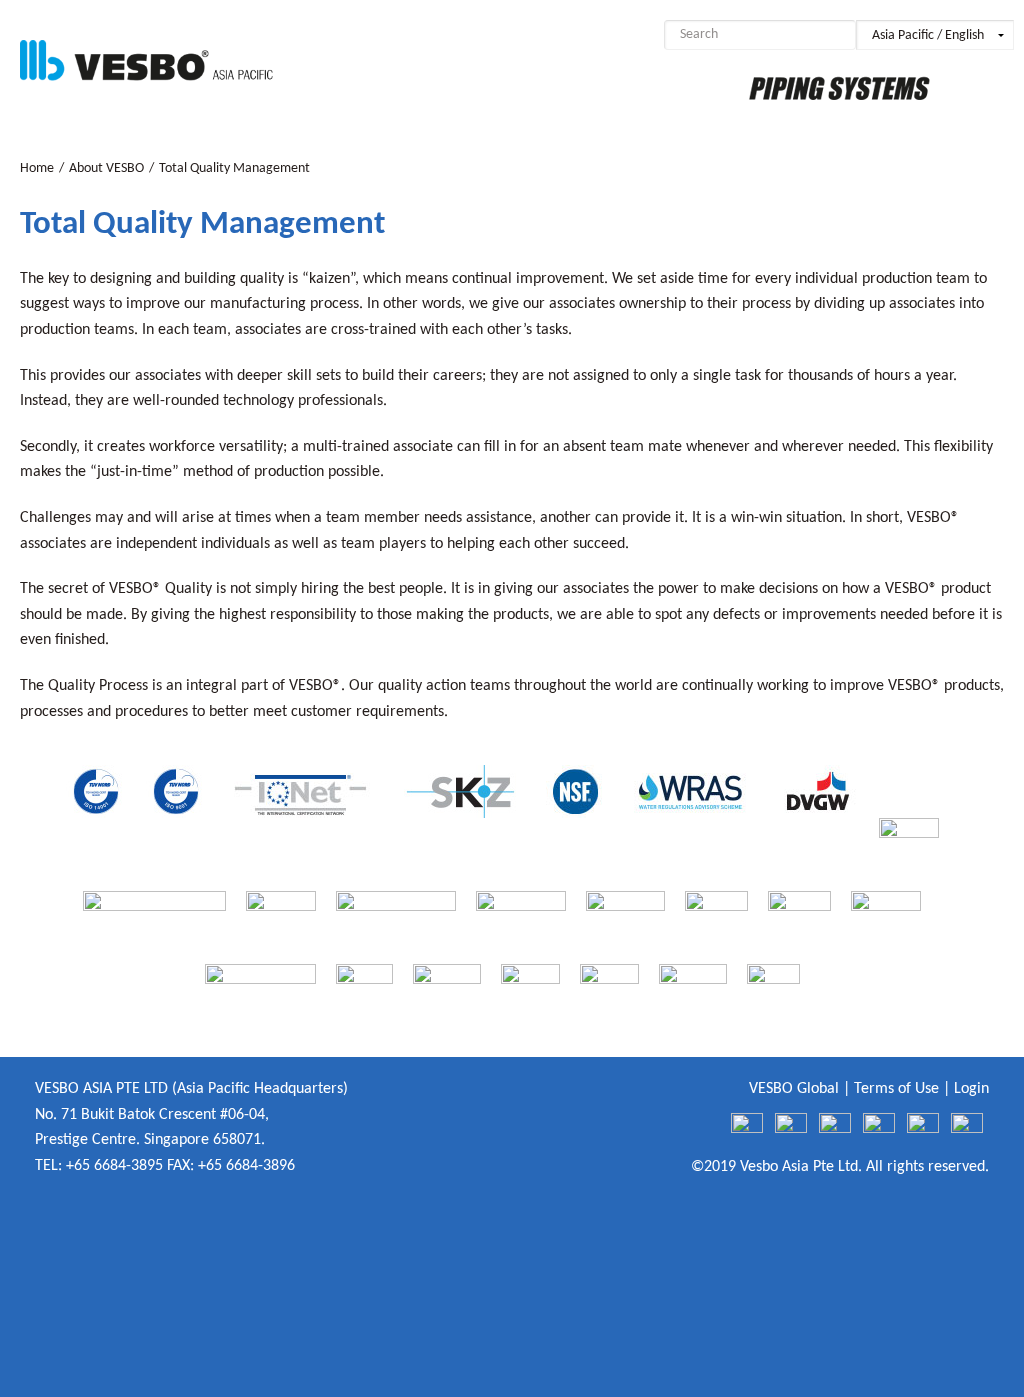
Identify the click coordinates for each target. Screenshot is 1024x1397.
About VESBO (106, 168)
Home (37, 168)
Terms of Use (896, 1089)
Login (971, 1089)
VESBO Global (794, 1089)
